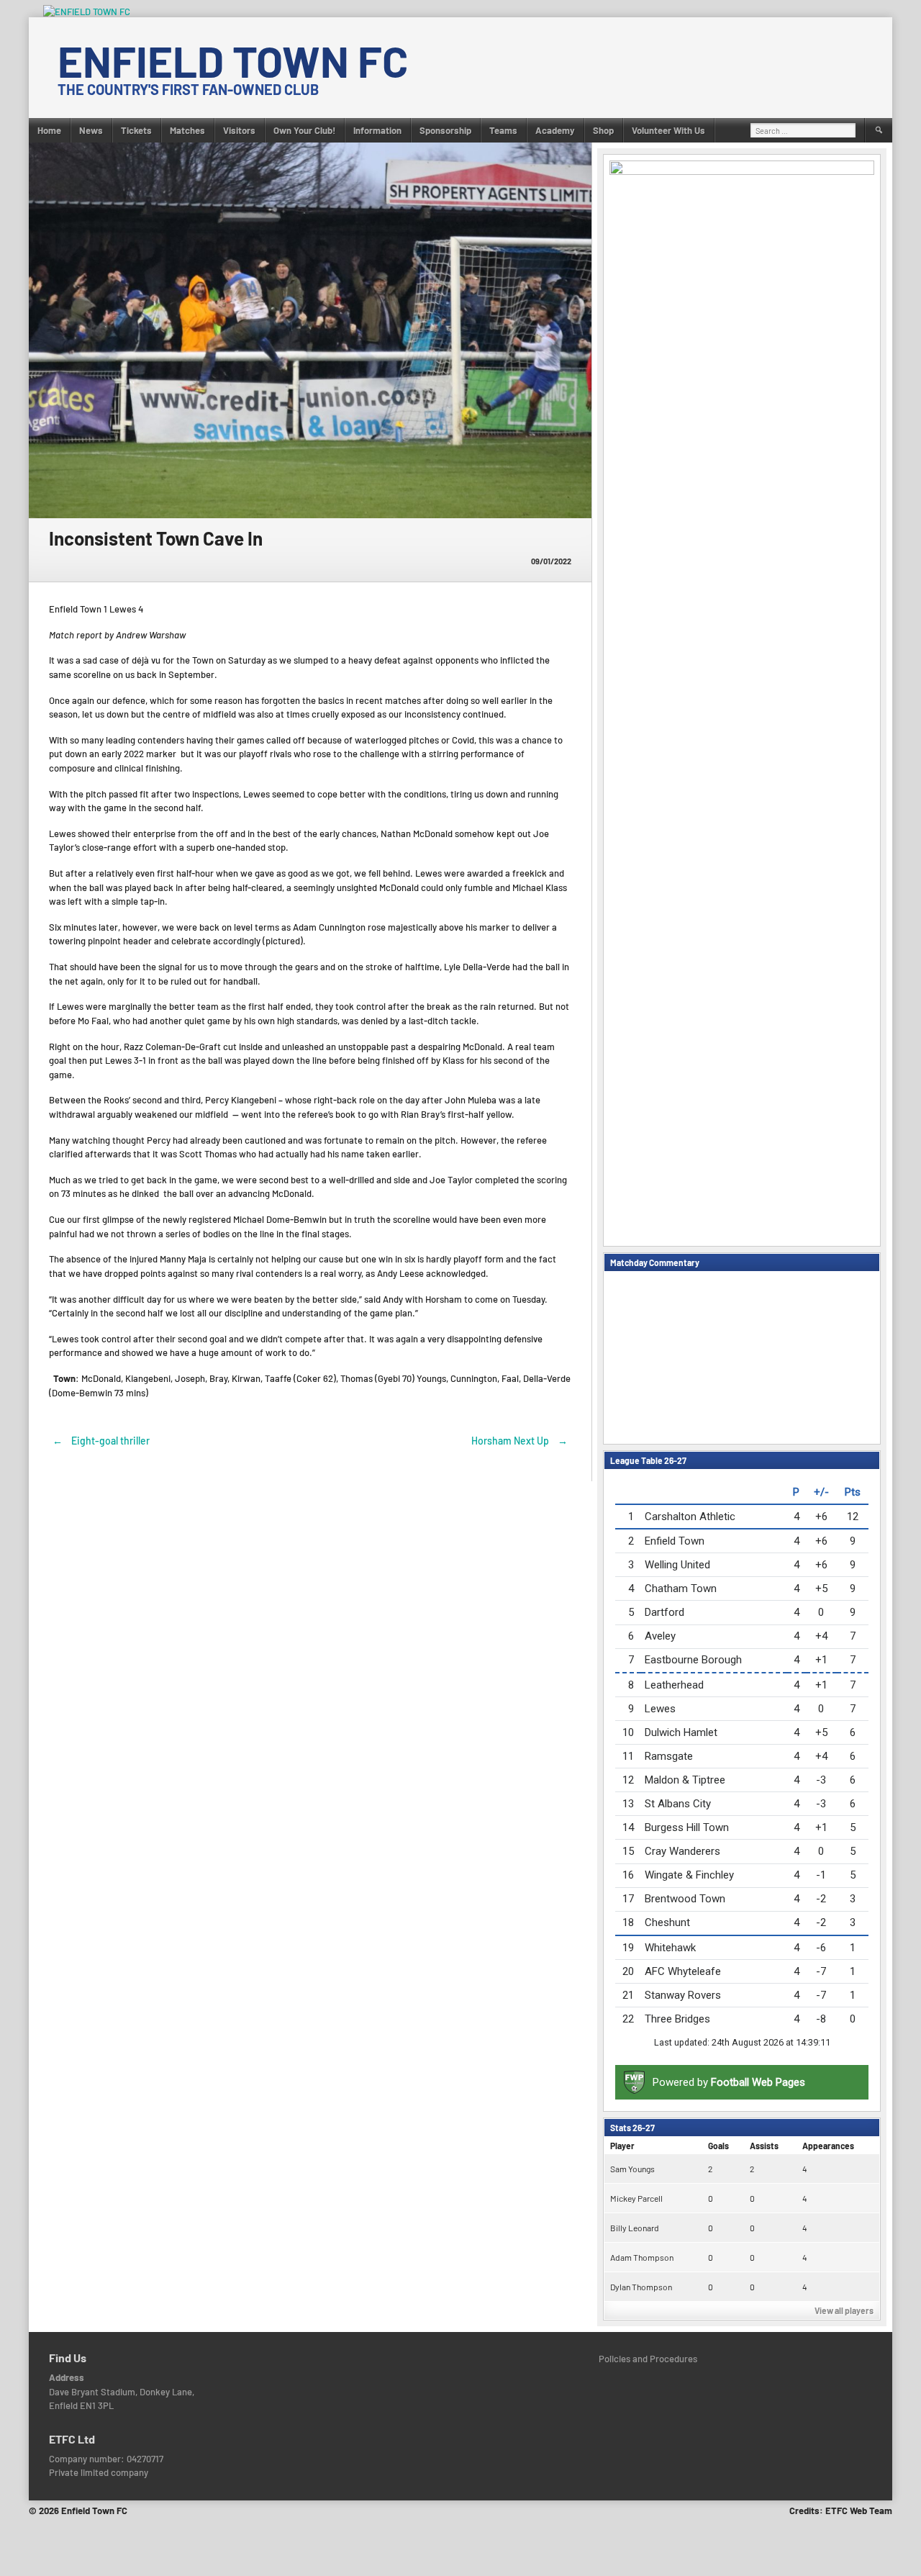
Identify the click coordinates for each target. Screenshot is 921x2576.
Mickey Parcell (636, 2198)
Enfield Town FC (233, 60)
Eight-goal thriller (101, 1441)
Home (49, 130)
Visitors (239, 130)
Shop (603, 130)
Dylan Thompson (641, 2287)
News (91, 130)
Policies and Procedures (648, 2359)
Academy (555, 130)
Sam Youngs (632, 2169)
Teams (503, 130)
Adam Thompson (642, 2257)
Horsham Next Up (520, 1441)
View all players (844, 2310)
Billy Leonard (635, 2228)
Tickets (136, 130)
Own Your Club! (304, 130)
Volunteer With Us (668, 130)
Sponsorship (445, 130)
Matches (187, 130)
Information (377, 130)
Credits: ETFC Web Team (841, 2511)
